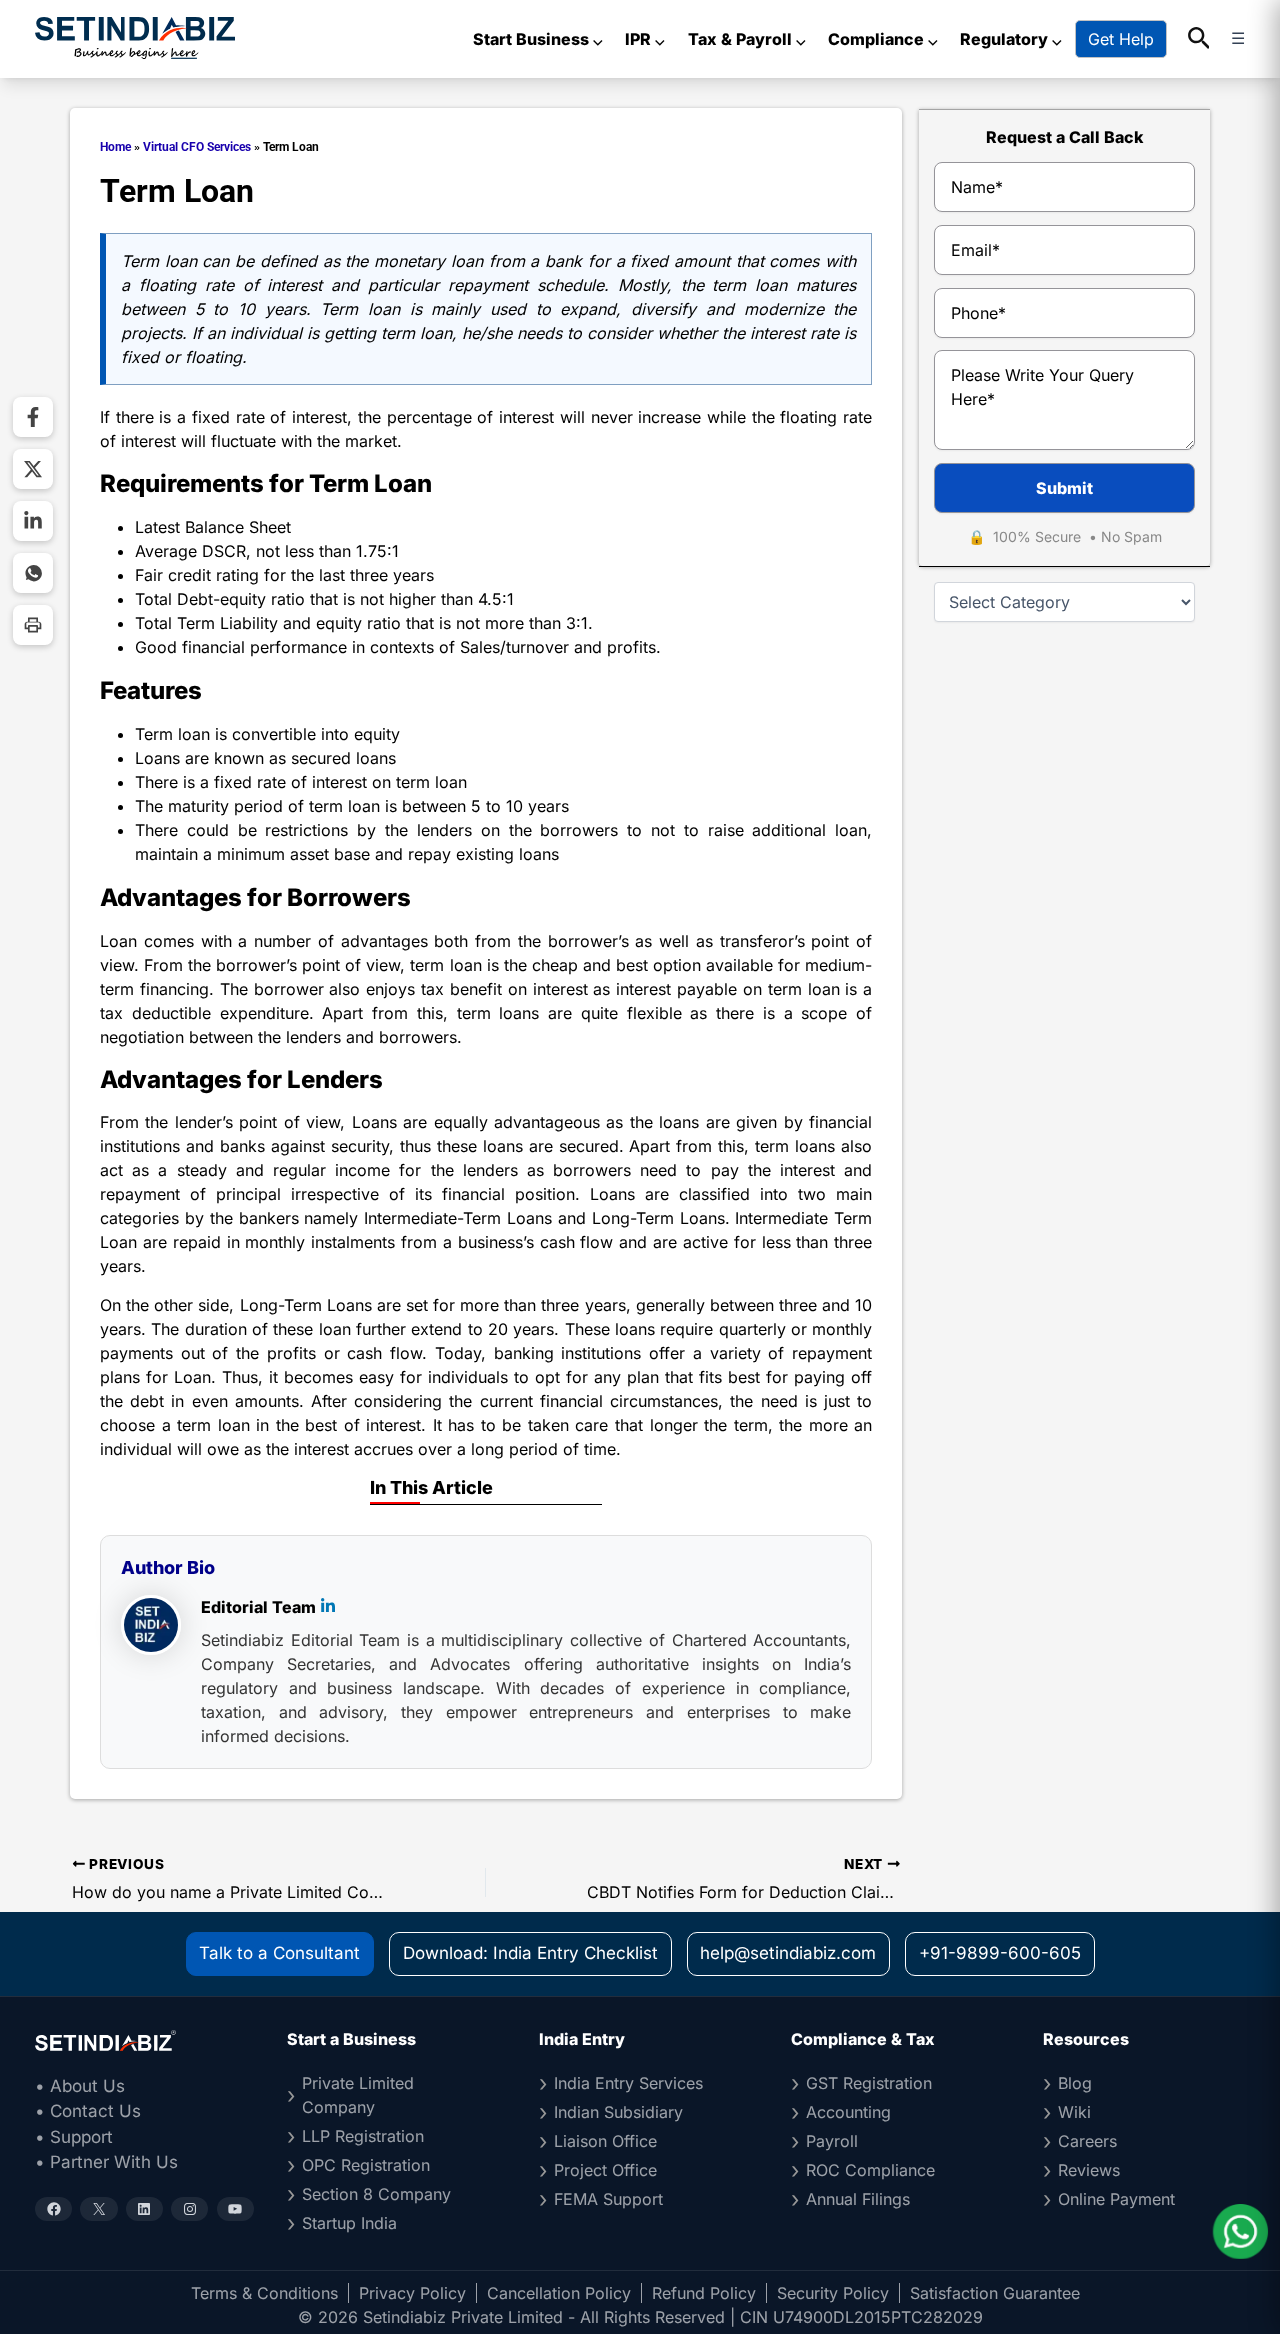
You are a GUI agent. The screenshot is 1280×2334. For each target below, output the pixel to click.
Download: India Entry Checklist (530, 1953)
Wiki (1074, 2112)
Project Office (605, 2170)
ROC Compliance (870, 2170)
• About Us (80, 2086)
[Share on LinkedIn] (33, 521)
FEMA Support (608, 2199)
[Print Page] (33, 625)
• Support (74, 2137)
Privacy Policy (412, 2293)
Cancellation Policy (559, 2293)
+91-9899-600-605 (1000, 1953)
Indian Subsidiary (618, 2112)
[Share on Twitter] (33, 469)
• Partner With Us (106, 2162)
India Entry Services (628, 2083)
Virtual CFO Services (197, 147)
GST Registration (869, 2083)
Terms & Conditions (264, 2293)
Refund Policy (704, 2293)
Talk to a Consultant (279, 1953)
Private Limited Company (358, 2095)
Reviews (1089, 2170)
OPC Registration (366, 2165)
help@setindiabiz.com (788, 1953)
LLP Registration (363, 2136)
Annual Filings (858, 2199)
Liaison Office (605, 2141)
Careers (1087, 2141)
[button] (1199, 39)
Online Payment (1116, 2199)
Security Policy (833, 2293)
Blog (1075, 2083)
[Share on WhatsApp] (33, 573)
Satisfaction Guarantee (995, 2293)
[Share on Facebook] (33, 417)
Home (115, 147)
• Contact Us (88, 2111)
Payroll (832, 2141)
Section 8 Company (376, 2194)
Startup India (349, 2223)
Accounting (848, 2112)
